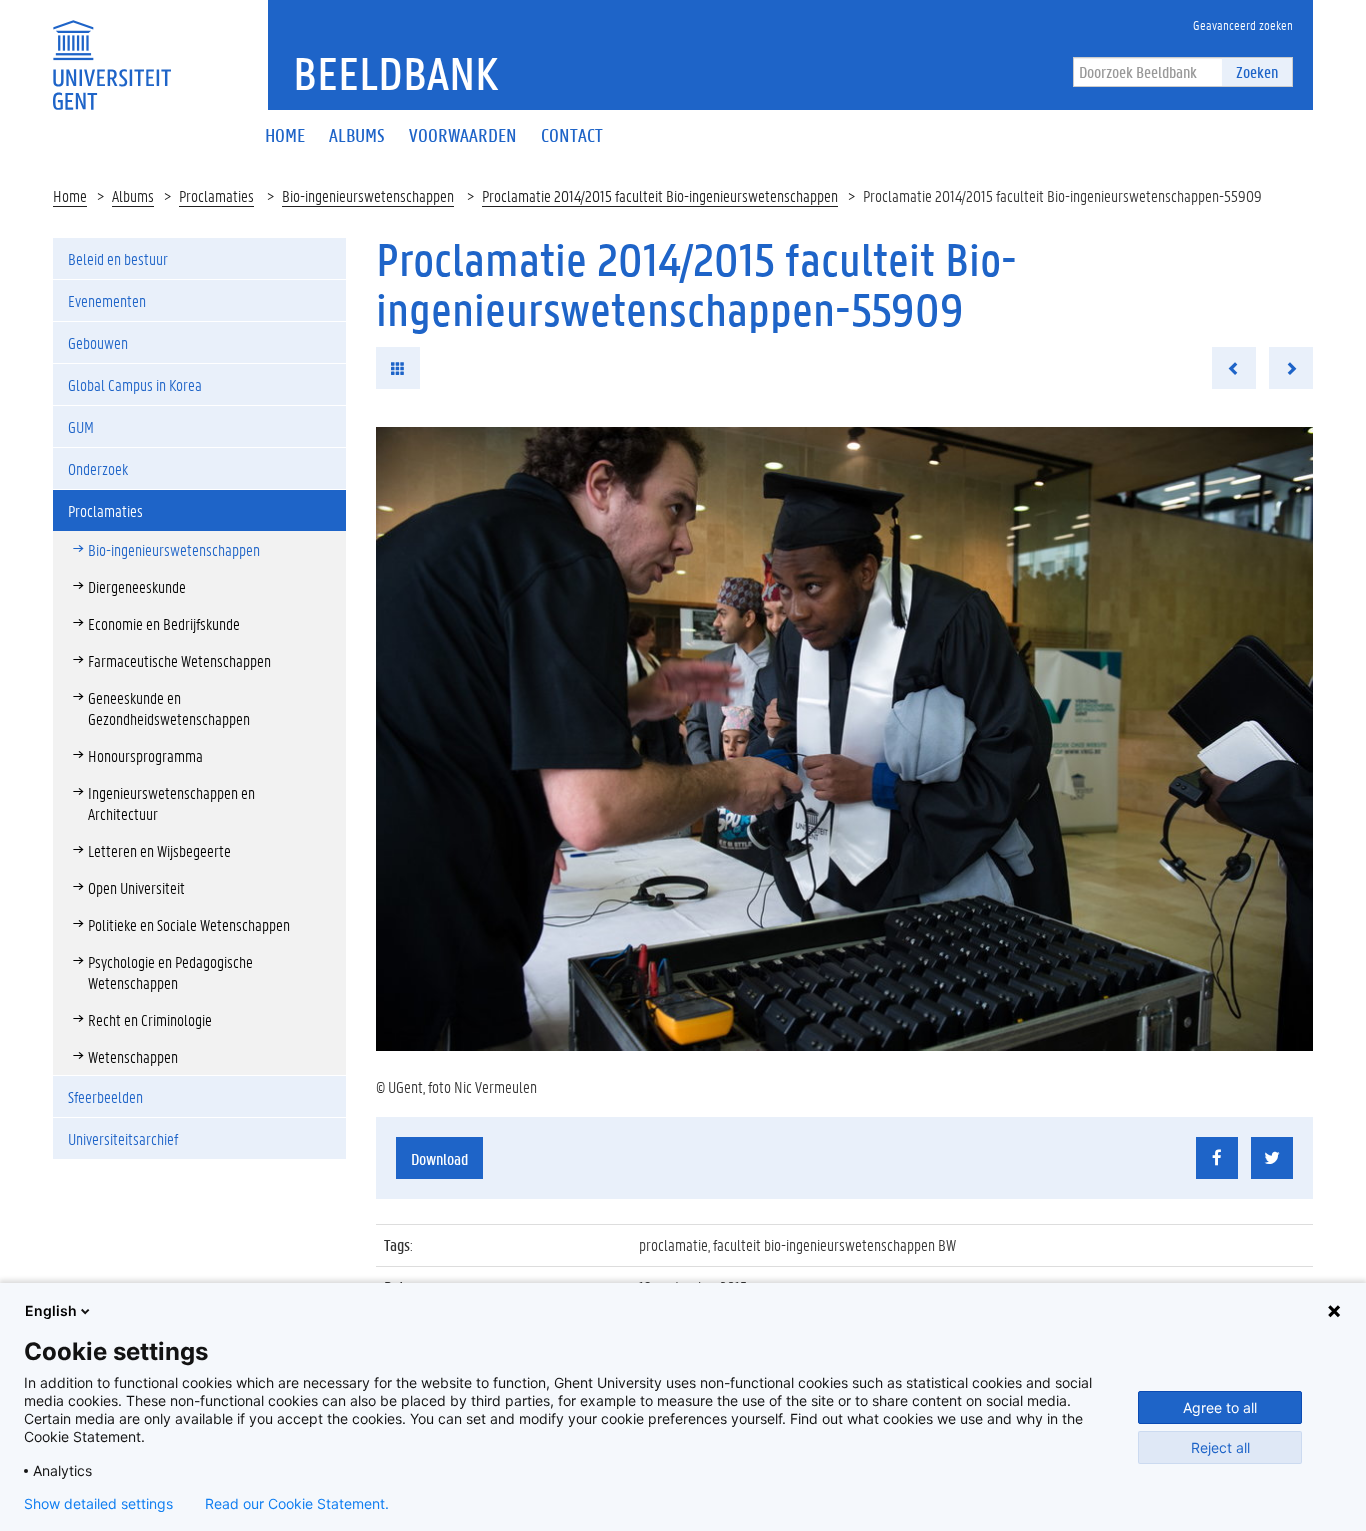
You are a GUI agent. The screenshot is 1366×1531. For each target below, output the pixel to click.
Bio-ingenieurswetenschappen (368, 195)
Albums (133, 195)
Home (70, 195)
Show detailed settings (98, 1504)
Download (439, 1158)
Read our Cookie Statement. (297, 1504)
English (51, 1310)
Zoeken (1257, 71)
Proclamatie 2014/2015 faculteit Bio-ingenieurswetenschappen (660, 195)
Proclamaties (216, 195)
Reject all (1220, 1447)
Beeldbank (395, 73)
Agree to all (1220, 1407)
